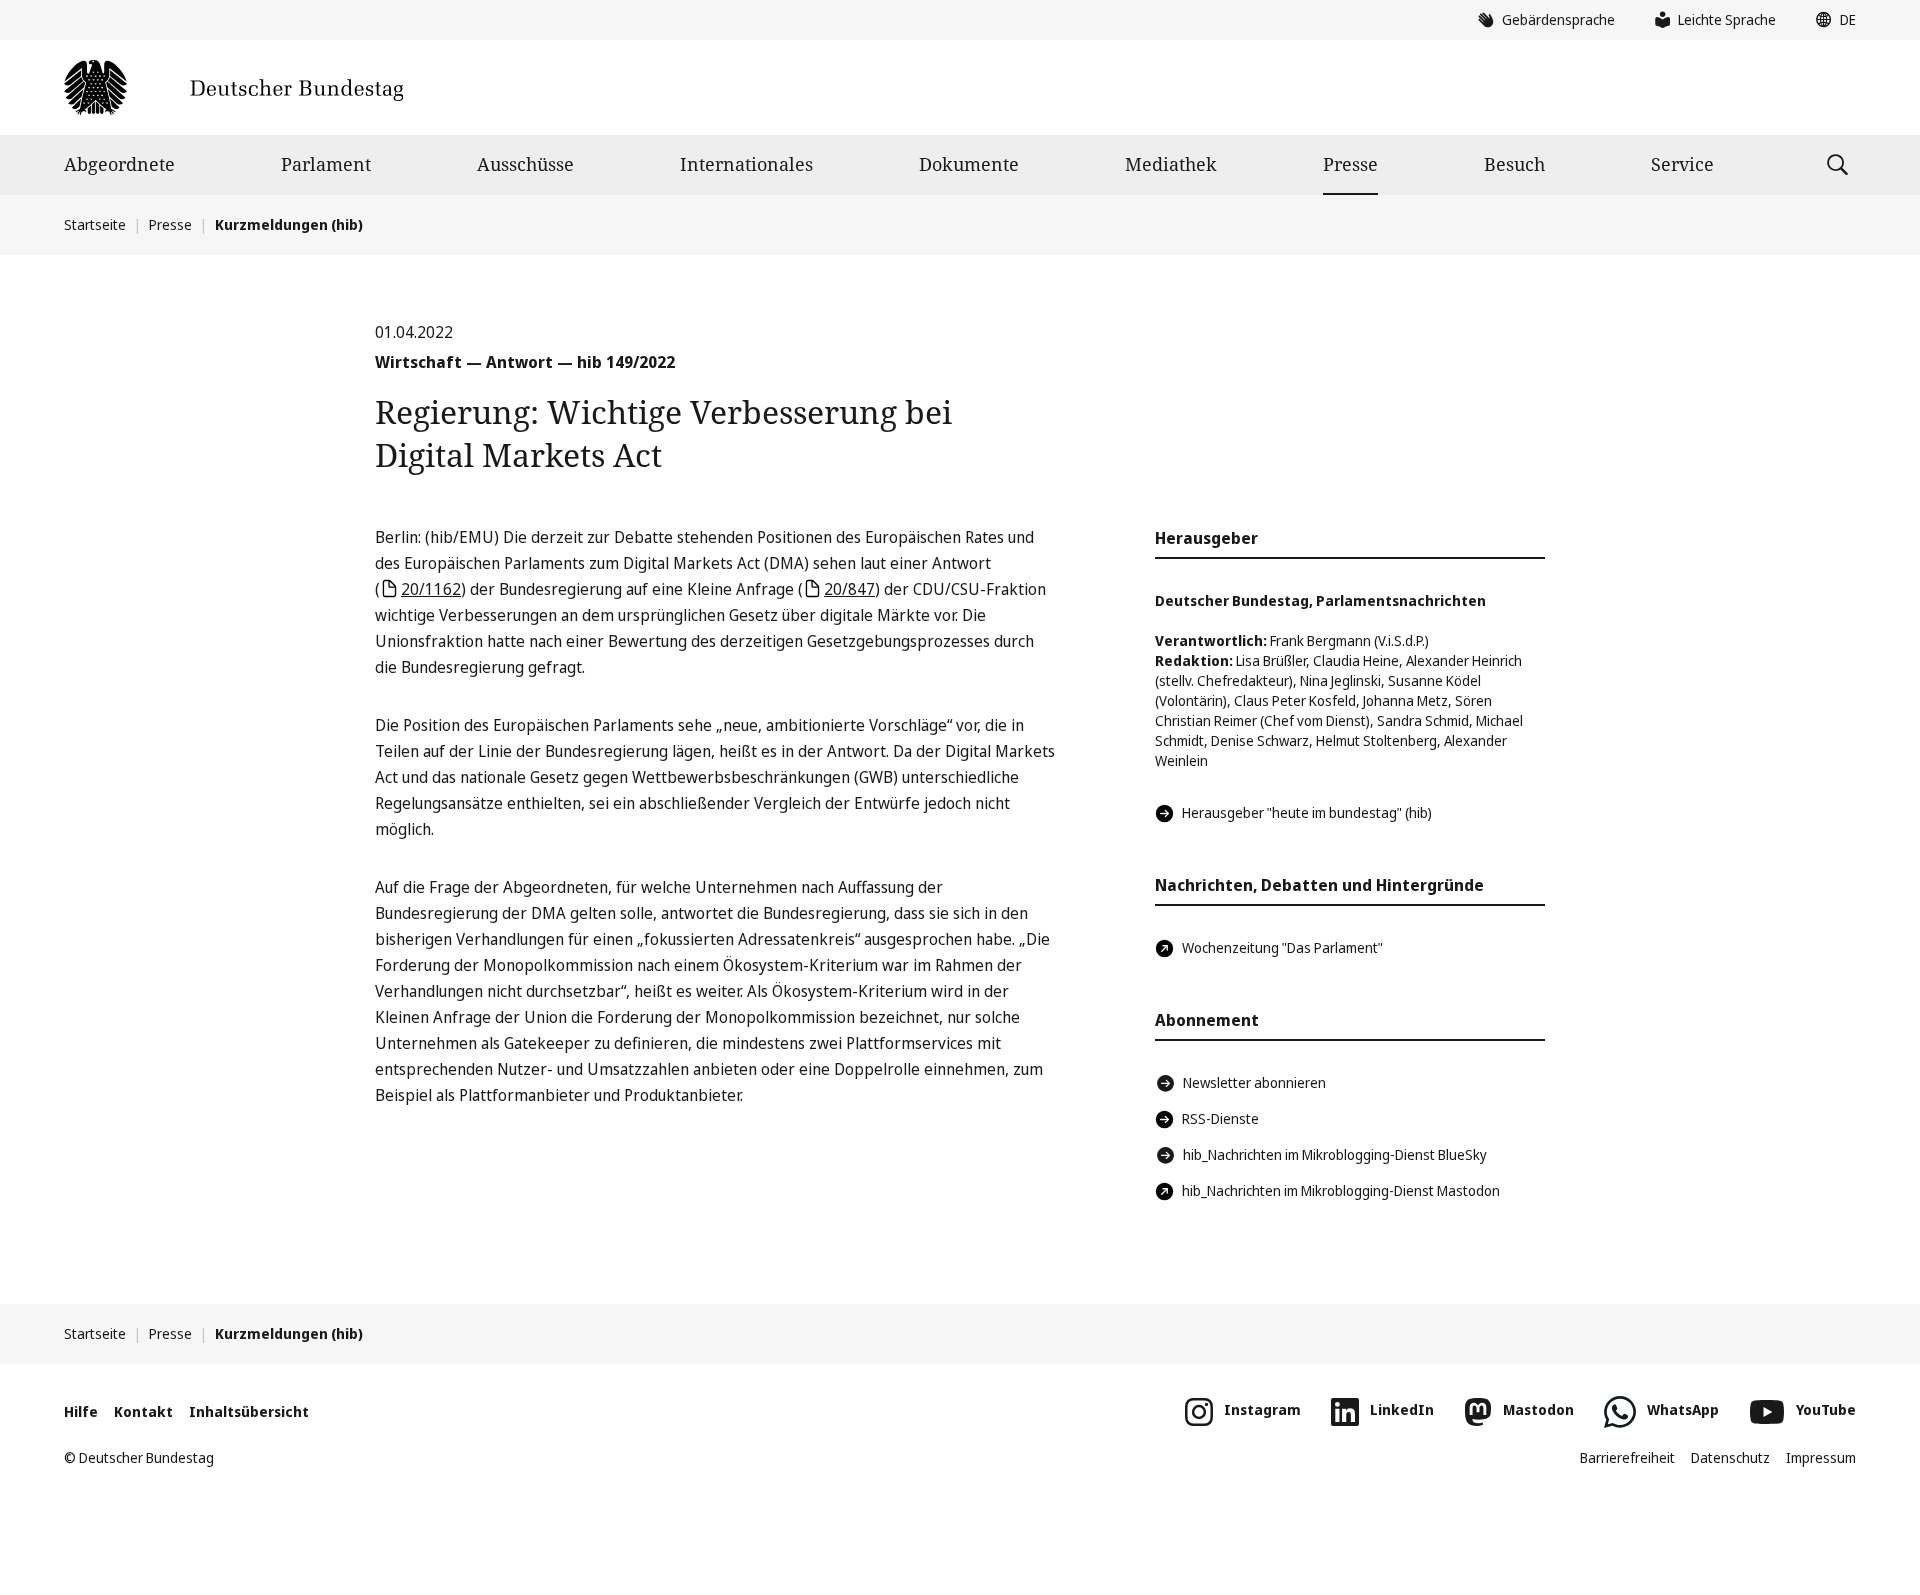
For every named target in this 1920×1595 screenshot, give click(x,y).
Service (1682, 164)
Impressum (1821, 1457)
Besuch (1514, 164)
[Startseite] (233, 87)
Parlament (326, 164)
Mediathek (1171, 164)
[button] (1831, 20)
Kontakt (143, 1411)
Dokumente (969, 164)
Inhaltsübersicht (249, 1411)
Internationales (746, 164)
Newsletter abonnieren (1254, 1082)
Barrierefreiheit (1627, 1457)
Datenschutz (1730, 1457)
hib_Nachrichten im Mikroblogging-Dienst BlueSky (1335, 1154)
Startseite (95, 224)
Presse (1350, 164)
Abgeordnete (119, 164)
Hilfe (81, 1411)
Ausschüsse (525, 164)
